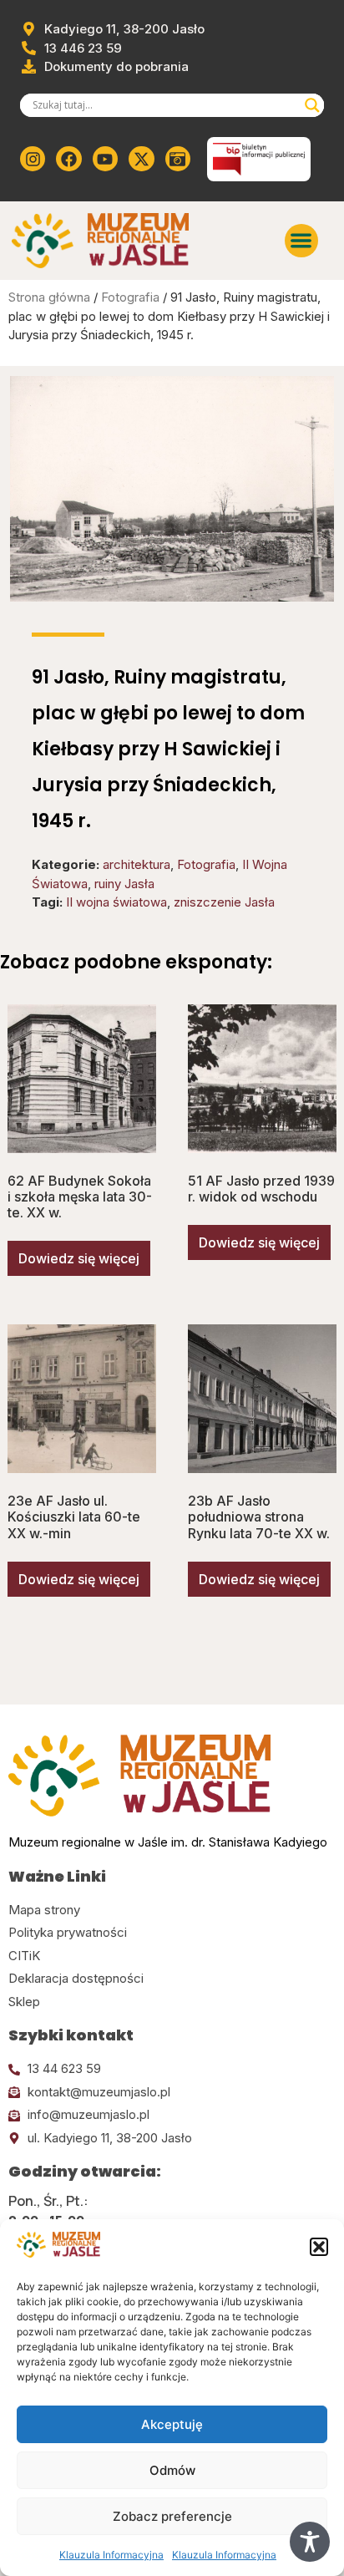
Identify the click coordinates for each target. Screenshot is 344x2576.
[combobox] (164, 105)
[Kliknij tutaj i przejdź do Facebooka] (68, 159)
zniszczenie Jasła (224, 902)
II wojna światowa (116, 902)
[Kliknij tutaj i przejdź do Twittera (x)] (141, 159)
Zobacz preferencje (172, 2516)
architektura (137, 864)
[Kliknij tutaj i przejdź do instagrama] (33, 159)
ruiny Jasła (124, 884)
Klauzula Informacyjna (111, 2555)
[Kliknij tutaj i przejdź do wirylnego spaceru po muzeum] (178, 159)
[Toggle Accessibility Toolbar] (310, 2542)
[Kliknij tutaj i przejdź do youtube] (105, 159)
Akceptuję (172, 2424)
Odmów (172, 2470)
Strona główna (49, 297)
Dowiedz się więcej (79, 1258)
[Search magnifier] (312, 105)
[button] (319, 2247)
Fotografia (130, 297)
